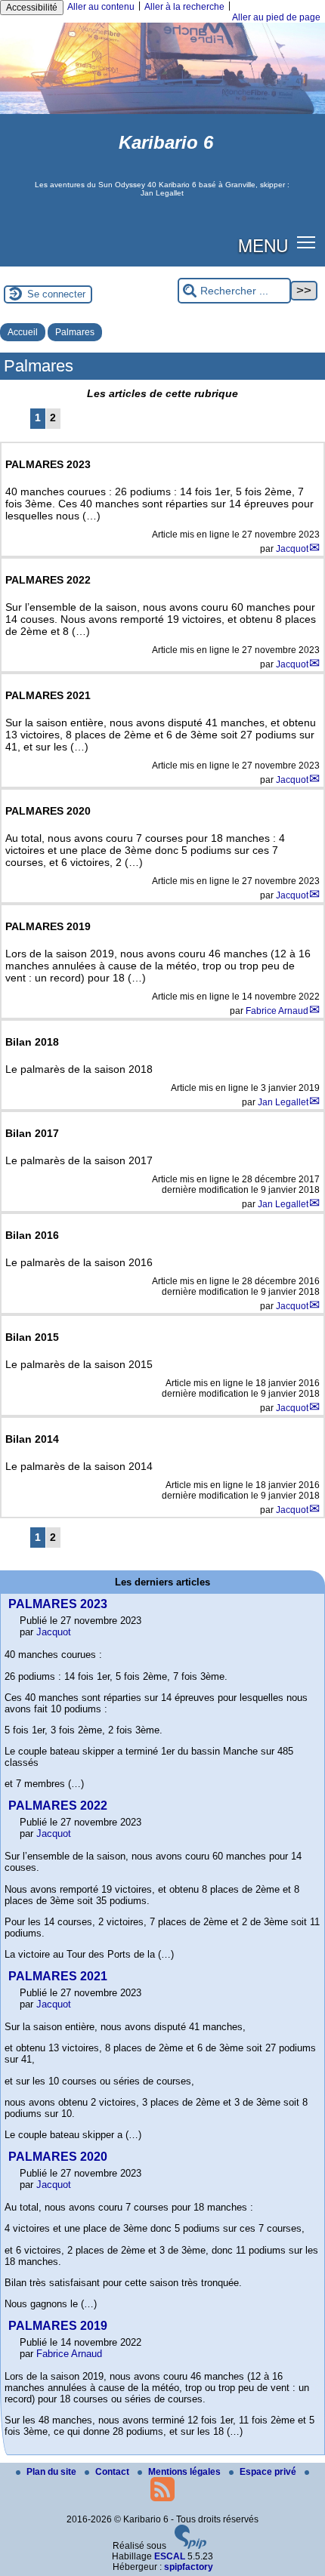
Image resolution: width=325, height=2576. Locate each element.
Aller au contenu (101, 7)
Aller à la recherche (184, 7)
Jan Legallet (283, 1102)
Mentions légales (186, 2472)
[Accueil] (162, 111)
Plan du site (53, 2472)
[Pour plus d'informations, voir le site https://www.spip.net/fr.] (190, 2546)
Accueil (23, 332)
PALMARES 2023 (58, 1604)
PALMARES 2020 (58, 2157)
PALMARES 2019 (58, 2326)
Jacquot (292, 549)
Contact (113, 2472)
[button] (306, 242)
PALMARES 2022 (58, 1806)
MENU (263, 245)
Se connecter (56, 294)
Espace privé (269, 2472)
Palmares (75, 332)
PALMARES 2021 (58, 1976)
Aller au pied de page (276, 17)
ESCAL (170, 2556)
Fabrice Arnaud (277, 1011)
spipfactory (189, 2567)
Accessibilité (32, 8)
